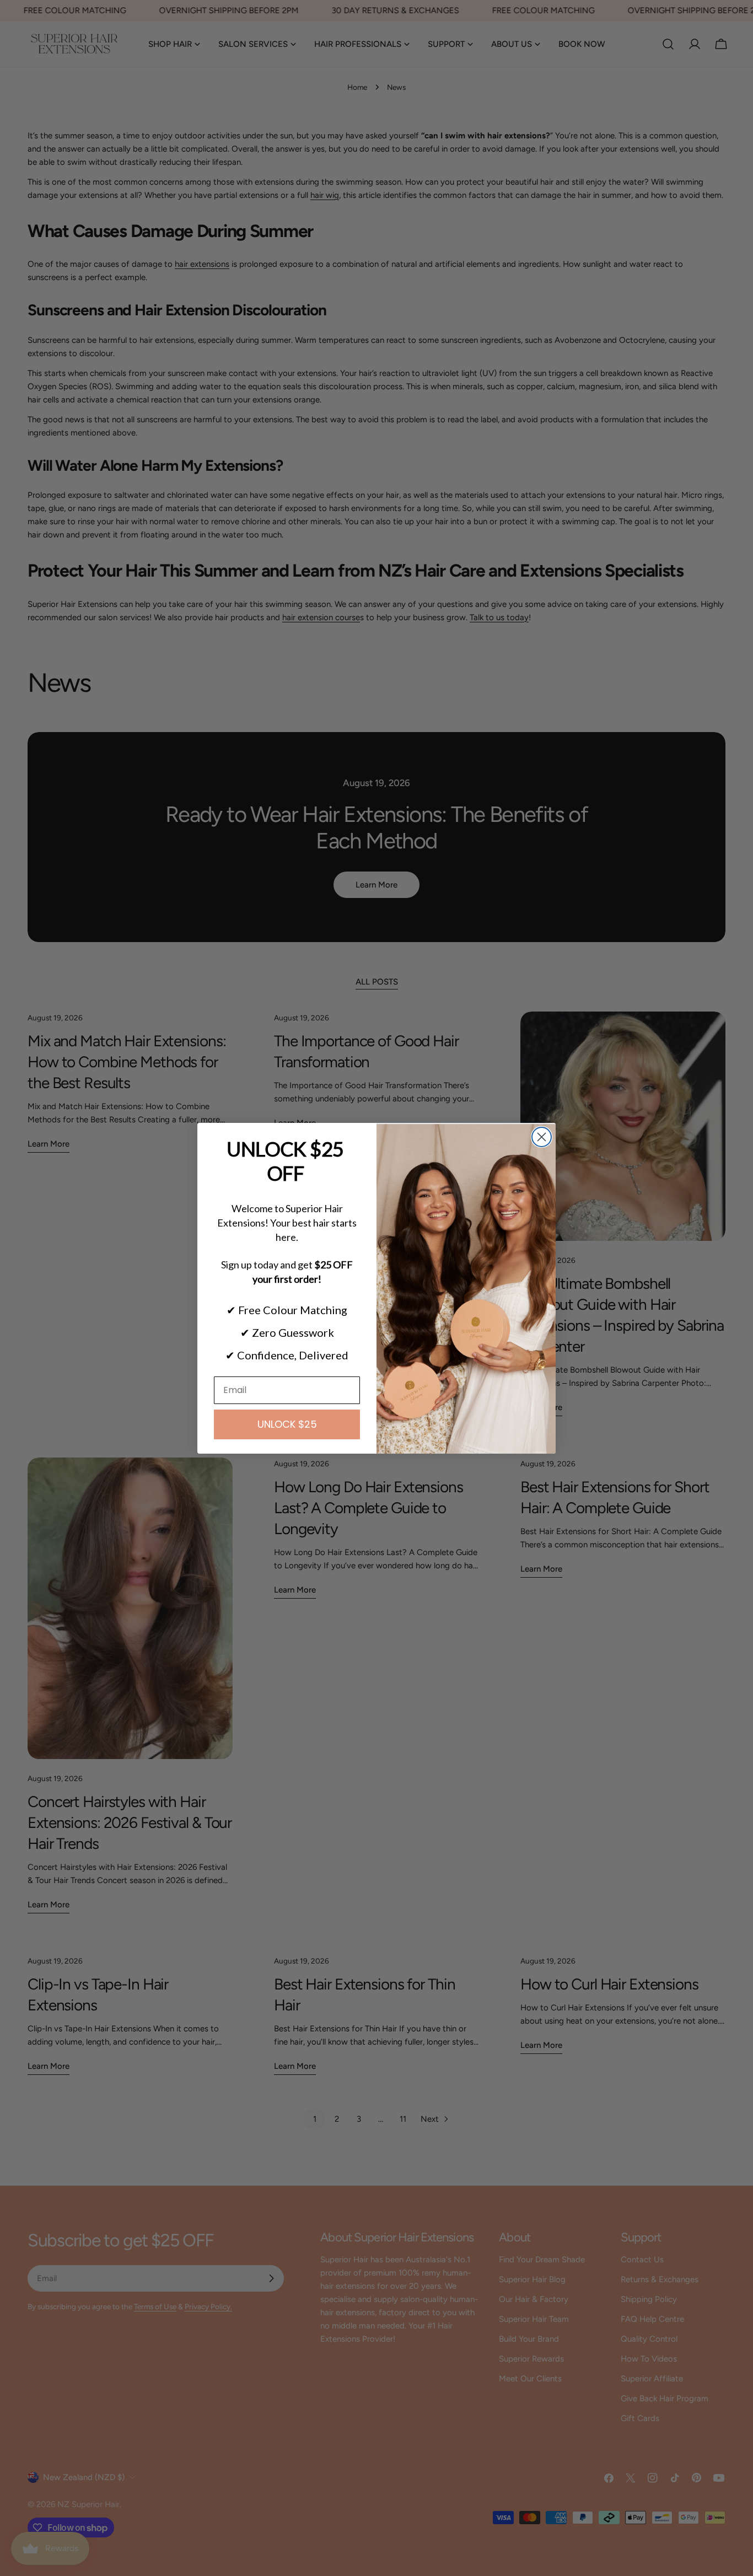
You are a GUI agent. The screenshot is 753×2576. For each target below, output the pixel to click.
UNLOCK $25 (287, 1424)
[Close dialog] (542, 1137)
